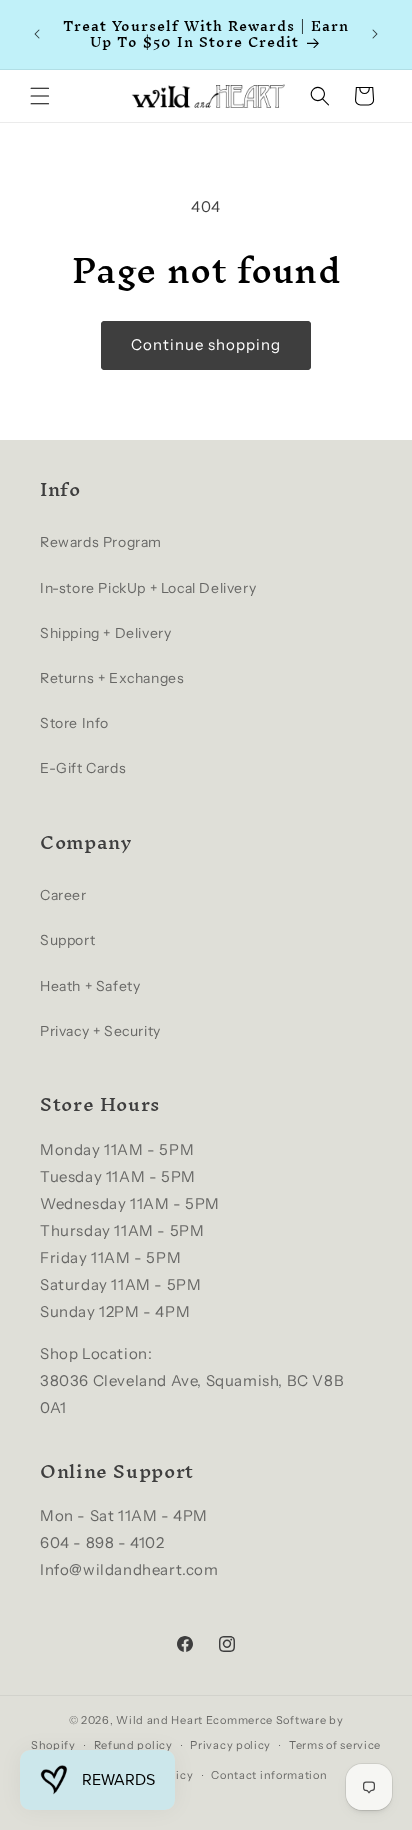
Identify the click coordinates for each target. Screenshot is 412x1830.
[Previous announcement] (37, 34)
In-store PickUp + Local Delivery (148, 588)
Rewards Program (101, 542)
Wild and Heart (159, 1720)
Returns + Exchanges (112, 678)
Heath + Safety (90, 986)
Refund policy (133, 1745)
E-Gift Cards (83, 768)
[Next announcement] (375, 34)
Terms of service (335, 1745)
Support (67, 940)
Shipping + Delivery (105, 633)
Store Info (74, 723)
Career (63, 895)
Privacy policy (230, 1745)
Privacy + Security (100, 1031)
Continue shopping (206, 344)
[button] (40, 96)
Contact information (269, 1775)
